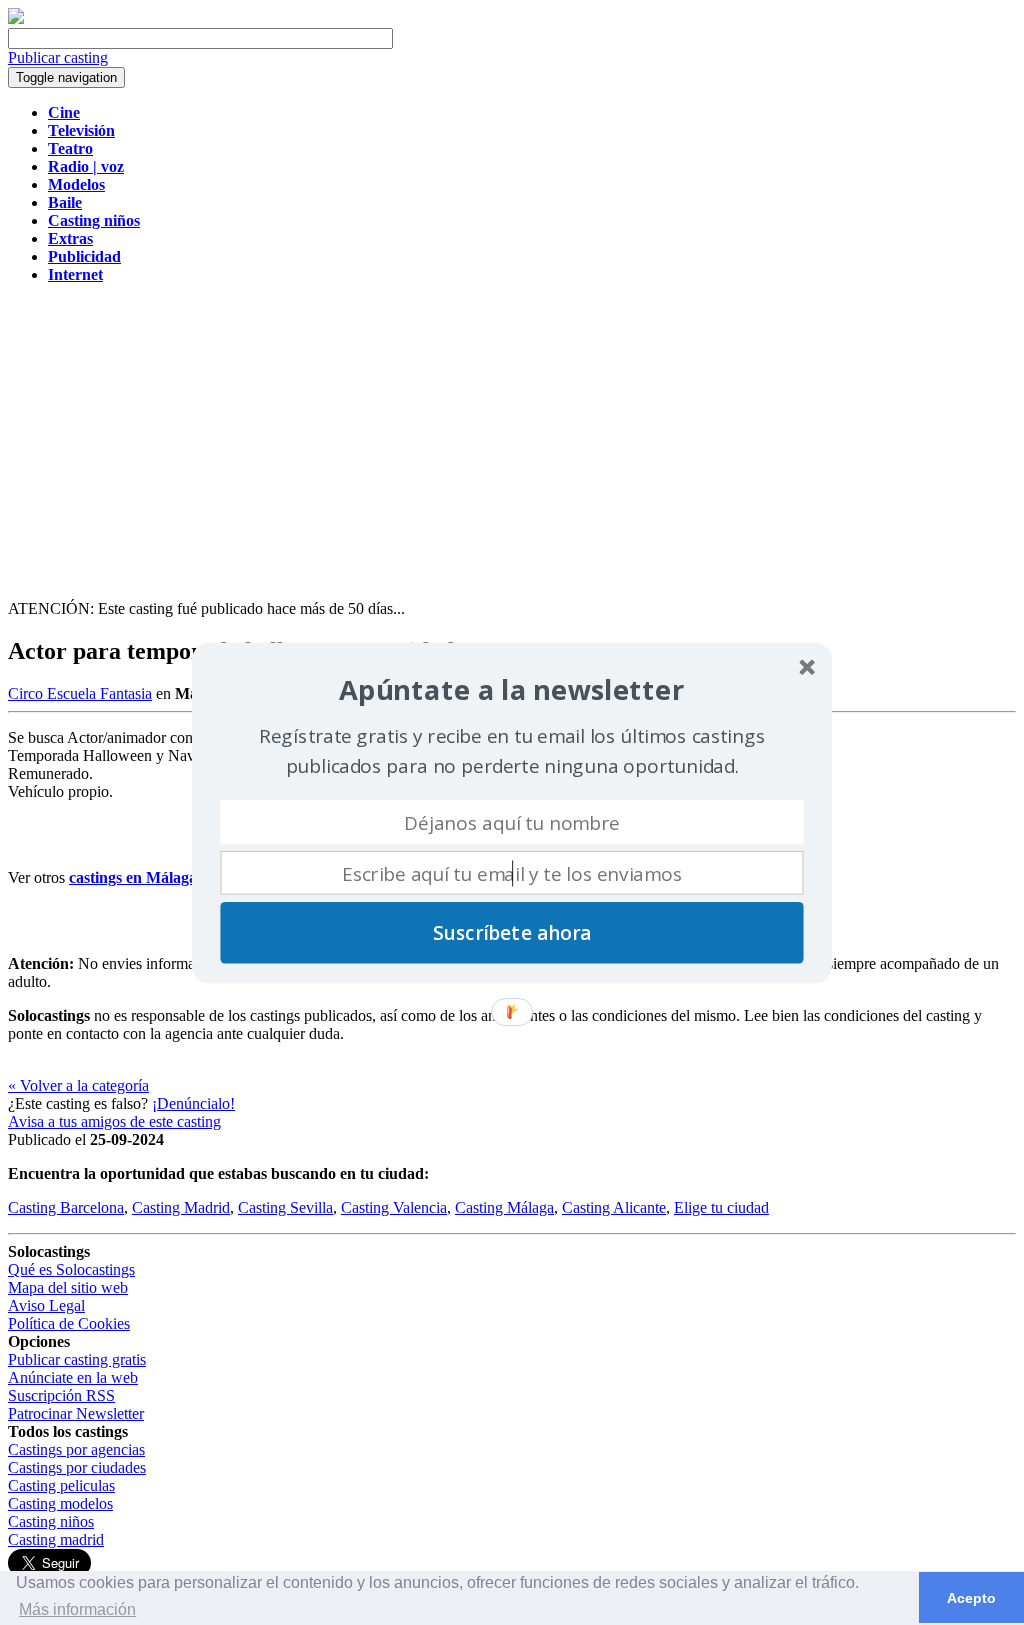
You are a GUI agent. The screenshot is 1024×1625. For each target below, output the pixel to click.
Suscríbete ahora (512, 932)
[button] (511, 689)
